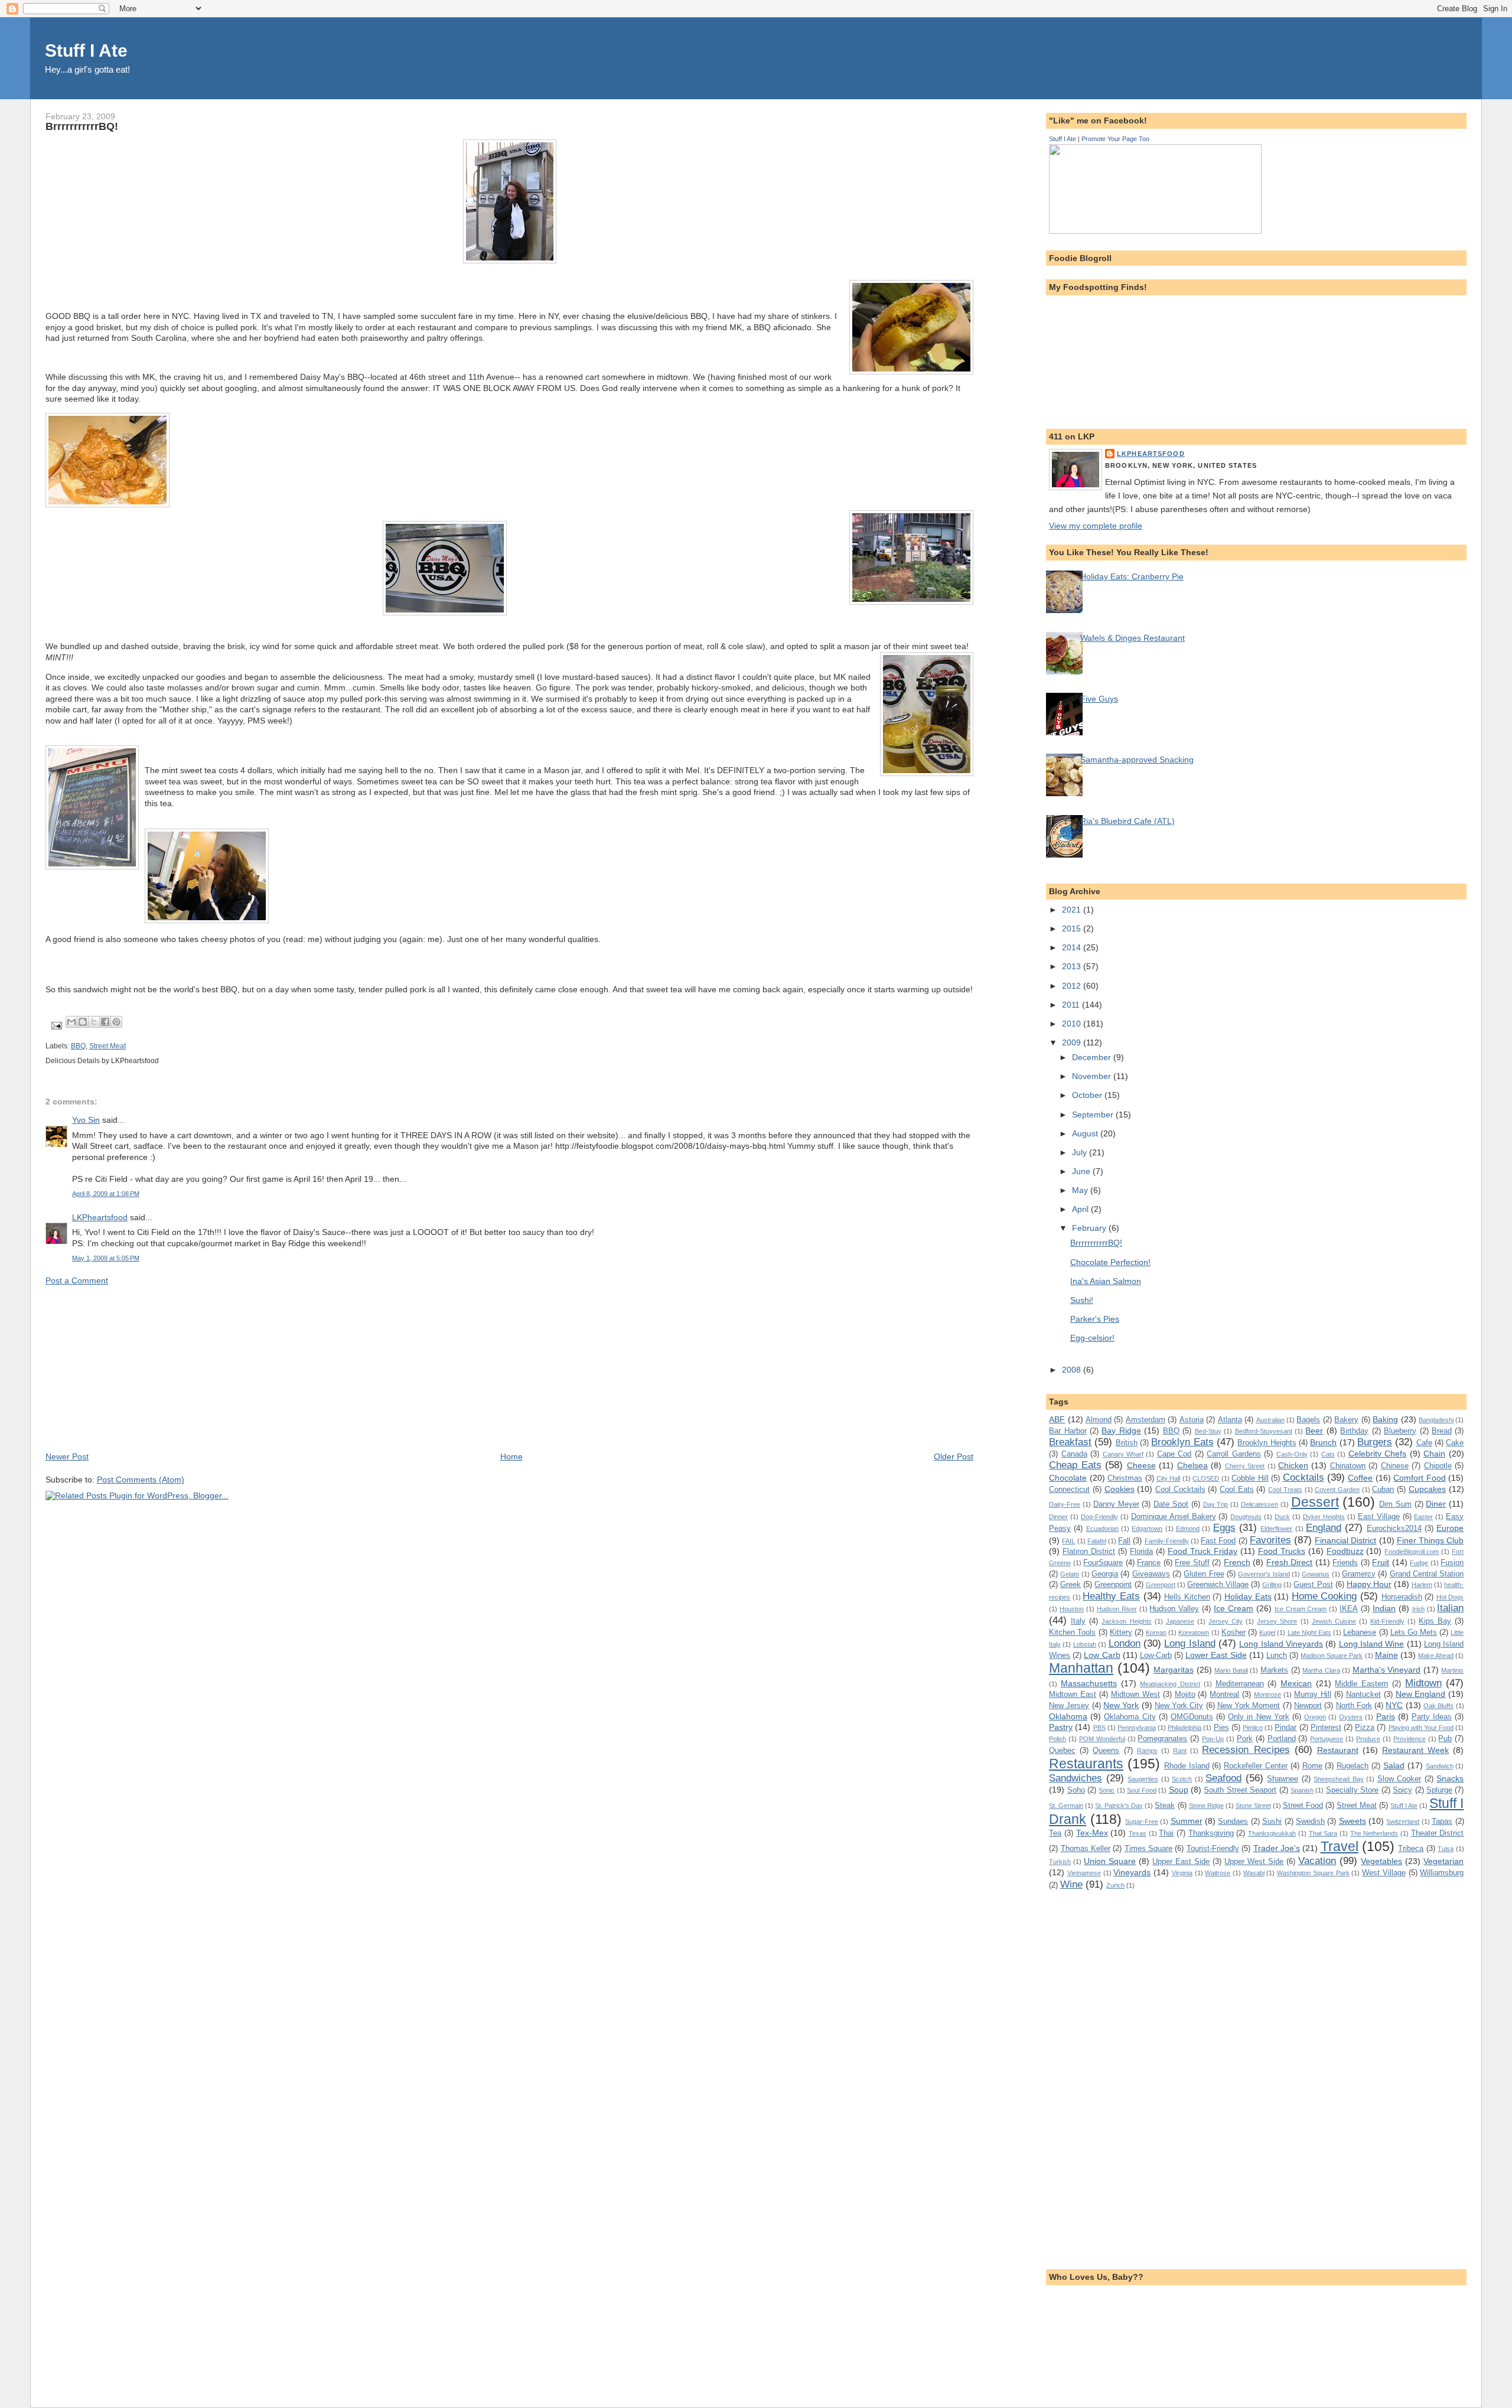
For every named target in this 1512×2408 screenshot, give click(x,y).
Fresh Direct (1290, 1562)
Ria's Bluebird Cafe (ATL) (1128, 821)
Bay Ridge (1121, 1431)
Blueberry (1400, 1431)
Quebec (1062, 1750)
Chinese (1395, 1466)
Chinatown (1348, 1466)
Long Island (1190, 1643)
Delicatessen (1260, 1504)
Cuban (1383, 1489)
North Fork (1354, 1705)
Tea (1055, 1833)
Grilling (1272, 1585)
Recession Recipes (1246, 1749)
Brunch (1323, 1442)
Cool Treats (1285, 1490)
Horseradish (1402, 1597)
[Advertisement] (134, 1368)
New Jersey (1069, 1705)
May (1081, 1190)
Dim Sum (1395, 1504)
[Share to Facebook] (105, 1022)
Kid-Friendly (1387, 1621)
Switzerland (1403, 1822)
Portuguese (1327, 1739)
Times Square (1148, 1848)
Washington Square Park (1313, 1873)
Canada (1074, 1454)
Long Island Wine (1372, 1644)
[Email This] (71, 1022)
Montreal (1224, 1694)
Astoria (1192, 1420)
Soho (1076, 1790)
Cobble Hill (1250, 1478)
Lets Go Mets (1414, 1632)
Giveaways (1151, 1574)
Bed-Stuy (1208, 1431)
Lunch (1277, 1655)
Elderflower (1276, 1529)
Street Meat (107, 1046)
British (1127, 1443)
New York (1121, 1705)
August (1086, 1133)
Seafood (1223, 1778)
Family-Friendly (1167, 1541)
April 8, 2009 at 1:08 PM (106, 1194)
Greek (1071, 1584)
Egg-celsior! (1092, 1338)
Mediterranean (1240, 1684)
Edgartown (1147, 1529)
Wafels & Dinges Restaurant (1133, 638)
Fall (1124, 1541)
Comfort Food (1419, 1478)
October (1088, 1095)
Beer (1314, 1431)
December (1093, 1057)
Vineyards (1132, 1872)
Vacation (1317, 1860)
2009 (1073, 1042)
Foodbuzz (1345, 1551)
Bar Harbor (1068, 1431)
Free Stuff (1192, 1563)
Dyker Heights (1324, 1517)
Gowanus (1316, 1574)
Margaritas (1174, 1670)
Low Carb (1102, 1655)
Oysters (1351, 1717)
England (1324, 1527)
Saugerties (1143, 1779)
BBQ (78, 1046)
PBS (1099, 1728)
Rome (1312, 1766)
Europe (1450, 1528)
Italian (1450, 1608)
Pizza (1365, 1727)
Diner (1436, 1504)
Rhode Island (1187, 1766)
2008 (1073, 1370)
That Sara (1323, 1833)
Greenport (1161, 1585)
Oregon (1315, 1717)
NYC (1394, 1705)
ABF (1057, 1419)
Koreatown (1194, 1633)
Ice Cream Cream (1301, 1609)
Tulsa (1446, 1849)
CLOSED (1206, 1478)
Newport (1308, 1705)
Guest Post (1313, 1584)
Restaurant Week (1415, 1750)
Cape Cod (1174, 1454)
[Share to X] (94, 1022)
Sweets (1353, 1821)
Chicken (1293, 1465)
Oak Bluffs (1438, 1706)
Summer (1187, 1821)
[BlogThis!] (83, 1022)
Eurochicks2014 (1394, 1528)
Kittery (1121, 1632)
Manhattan (1081, 1668)
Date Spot (1171, 1504)
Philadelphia (1184, 1728)
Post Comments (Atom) (141, 1480)
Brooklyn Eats (1182, 1442)
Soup (1179, 1790)
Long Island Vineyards (1281, 1644)
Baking (1385, 1419)
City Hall (1168, 1478)
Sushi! (1082, 1300)
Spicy (1402, 1790)
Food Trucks (1282, 1551)
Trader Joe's (1277, 1848)
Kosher (1234, 1632)
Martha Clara (1321, 1670)
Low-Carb (1156, 1655)
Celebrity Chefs (1377, 1454)
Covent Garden (1337, 1490)
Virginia (1182, 1873)
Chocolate (1068, 1478)
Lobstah (1085, 1644)
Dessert (1315, 1502)
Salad (1394, 1765)
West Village (1384, 1873)
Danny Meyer (1116, 1504)
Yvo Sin (86, 1120)
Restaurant (1338, 1750)
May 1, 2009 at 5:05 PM (106, 1258)
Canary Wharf (1123, 1454)
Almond (1099, 1420)
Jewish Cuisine (1334, 1621)
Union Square (1110, 1861)
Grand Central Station (1427, 1574)
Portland (1282, 1739)
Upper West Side (1254, 1861)
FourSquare (1103, 1563)
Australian (1270, 1420)
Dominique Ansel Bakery (1174, 1516)
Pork (1245, 1739)
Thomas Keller (1086, 1848)
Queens (1106, 1750)
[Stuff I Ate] (1155, 231)
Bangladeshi (1436, 1420)
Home (511, 1456)
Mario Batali (1231, 1670)
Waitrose (1218, 1873)
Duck (1282, 1517)
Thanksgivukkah (1272, 1833)
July (1081, 1152)
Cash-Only (1292, 1454)
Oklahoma (1068, 1716)
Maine (1386, 1655)
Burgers (1375, 1442)
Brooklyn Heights (1267, 1443)
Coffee (1360, 1478)
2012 (1073, 986)
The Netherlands (1374, 1833)
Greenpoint (1113, 1584)
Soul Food (1141, 1790)
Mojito (1185, 1694)
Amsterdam (1146, 1420)
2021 (1073, 910)
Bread (1442, 1431)
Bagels (1308, 1420)
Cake (1455, 1443)
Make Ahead (1436, 1656)
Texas (1138, 1833)
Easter (1423, 1517)
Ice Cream (1234, 1608)
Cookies (1120, 1489)
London (1125, 1643)
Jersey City (1226, 1621)
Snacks (1450, 1778)
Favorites (1270, 1540)
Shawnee (1283, 1779)
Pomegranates (1162, 1739)
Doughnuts (1246, 1517)
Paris (1386, 1716)
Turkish (1060, 1862)
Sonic (1107, 1790)
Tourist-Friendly (1213, 1848)
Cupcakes (1427, 1489)
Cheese (1141, 1465)
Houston (1072, 1609)
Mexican (1296, 1683)
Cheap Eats (1075, 1465)
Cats (1328, 1454)
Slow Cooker (1399, 1779)
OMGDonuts (1192, 1717)
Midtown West (1135, 1694)
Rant (1180, 1751)
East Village (1379, 1516)
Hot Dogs (1450, 1597)
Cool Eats (1237, 1489)
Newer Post (67, 1456)
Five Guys (1099, 699)
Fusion (1452, 1563)
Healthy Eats (1111, 1596)
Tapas (1442, 1821)
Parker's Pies (1095, 1319)
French (1237, 1562)
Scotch (1182, 1779)
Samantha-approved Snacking (1137, 760)
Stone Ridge (1206, 1806)
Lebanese (1360, 1632)
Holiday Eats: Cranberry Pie (1132, 576)
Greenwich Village (1218, 1584)
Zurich (1115, 1885)
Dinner (1058, 1517)
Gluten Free (1204, 1574)
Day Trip (1216, 1504)
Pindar (1285, 1727)
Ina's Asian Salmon (1106, 1281)
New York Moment (1249, 1705)
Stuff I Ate (86, 50)
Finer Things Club (1430, 1540)
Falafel (1097, 1541)
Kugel (1267, 1633)
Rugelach (1353, 1766)
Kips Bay (1435, 1621)
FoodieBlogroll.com (1412, 1552)
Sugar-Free (1142, 1822)
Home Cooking (1324, 1596)
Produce (1368, 1739)
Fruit (1381, 1562)
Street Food (1303, 1805)
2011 (1072, 1005)
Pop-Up (1213, 1739)
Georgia (1105, 1574)
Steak (1165, 1805)
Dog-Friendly (1099, 1517)
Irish (1418, 1609)
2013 (1073, 966)
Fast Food (1218, 1541)
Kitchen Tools (1072, 1632)
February (1090, 1228)
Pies (1221, 1727)
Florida (1141, 1551)
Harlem (1422, 1585)
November (1093, 1076)
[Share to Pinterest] (116, 1022)
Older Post (954, 1456)
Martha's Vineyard (1387, 1670)
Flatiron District (1089, 1551)
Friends (1345, 1563)
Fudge (1419, 1563)
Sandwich (1440, 1766)
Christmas (1125, 1478)
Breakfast (1070, 1442)
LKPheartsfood (100, 1217)
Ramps (1147, 1751)
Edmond (1188, 1529)
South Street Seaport (1240, 1790)
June (1082, 1171)
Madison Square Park (1332, 1656)
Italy (1078, 1621)
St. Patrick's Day (1119, 1806)
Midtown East (1073, 1694)
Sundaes (1233, 1821)
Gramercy (1359, 1574)
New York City (1179, 1705)
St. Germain (1066, 1806)
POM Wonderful (1102, 1739)
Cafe (1424, 1443)
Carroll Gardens (1234, 1454)
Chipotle (1438, 1466)
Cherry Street (1245, 1466)
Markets (1274, 1670)
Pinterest (1326, 1727)
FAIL (1068, 1541)
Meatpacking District (1170, 1684)
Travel (1340, 1846)
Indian (1384, 1608)
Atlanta (1230, 1420)
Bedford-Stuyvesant (1264, 1431)
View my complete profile (1096, 526)
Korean (1156, 1633)
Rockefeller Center (1256, 1766)
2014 (1073, 947)
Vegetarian (1443, 1861)
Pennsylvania (1137, 1728)
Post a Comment (77, 1280)
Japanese (1180, 1621)
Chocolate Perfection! (1110, 1262)
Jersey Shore (1277, 1621)
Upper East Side (1181, 1861)
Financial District (1345, 1540)
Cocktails (1304, 1477)
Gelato (1070, 1574)
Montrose (1267, 1695)
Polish (1058, 1739)
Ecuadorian (1102, 1529)
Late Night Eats (1309, 1633)
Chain (1434, 1454)
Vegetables (1381, 1861)
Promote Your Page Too (1115, 139)
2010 (1073, 1024)
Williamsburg (1442, 1873)
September (1094, 1115)
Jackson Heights (1126, 1621)
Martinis (1452, 1670)
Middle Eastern (1361, 1684)
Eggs (1224, 1527)
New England (1421, 1694)
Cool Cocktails (1180, 1489)
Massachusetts (1089, 1683)
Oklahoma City (1130, 1717)
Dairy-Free (1065, 1504)
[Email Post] (56, 1025)
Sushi (1272, 1821)
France (1149, 1563)
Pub (1445, 1739)
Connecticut (1069, 1489)
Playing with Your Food (1421, 1728)
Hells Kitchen (1187, 1597)
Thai (1166, 1833)
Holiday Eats (1248, 1596)
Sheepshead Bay (1339, 1779)
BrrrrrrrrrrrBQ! (1096, 1243)
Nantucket (1363, 1694)
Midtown (1423, 1683)
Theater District (1438, 1833)
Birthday (1354, 1431)
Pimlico (1253, 1728)
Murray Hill (1313, 1694)
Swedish (1310, 1821)
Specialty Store (1352, 1790)
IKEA (1349, 1609)
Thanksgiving (1211, 1833)
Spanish (1302, 1790)
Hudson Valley (1174, 1609)
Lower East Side (1216, 1655)
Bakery (1346, 1420)
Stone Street (1253, 1806)
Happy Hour (1369, 1584)
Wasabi (1254, 1873)
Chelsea (1192, 1465)
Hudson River (1117, 1609)
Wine (1071, 1884)
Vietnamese (1084, 1873)
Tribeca (1411, 1848)
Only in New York (1258, 1717)
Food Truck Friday (1203, 1551)
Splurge (1439, 1790)
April (1081, 1209)
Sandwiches (1076, 1778)
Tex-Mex (1092, 1833)
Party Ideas (1432, 1717)
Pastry (1061, 1727)
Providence (1410, 1739)
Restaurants (1086, 1764)
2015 (1073, 928)
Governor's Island (1264, 1574)
